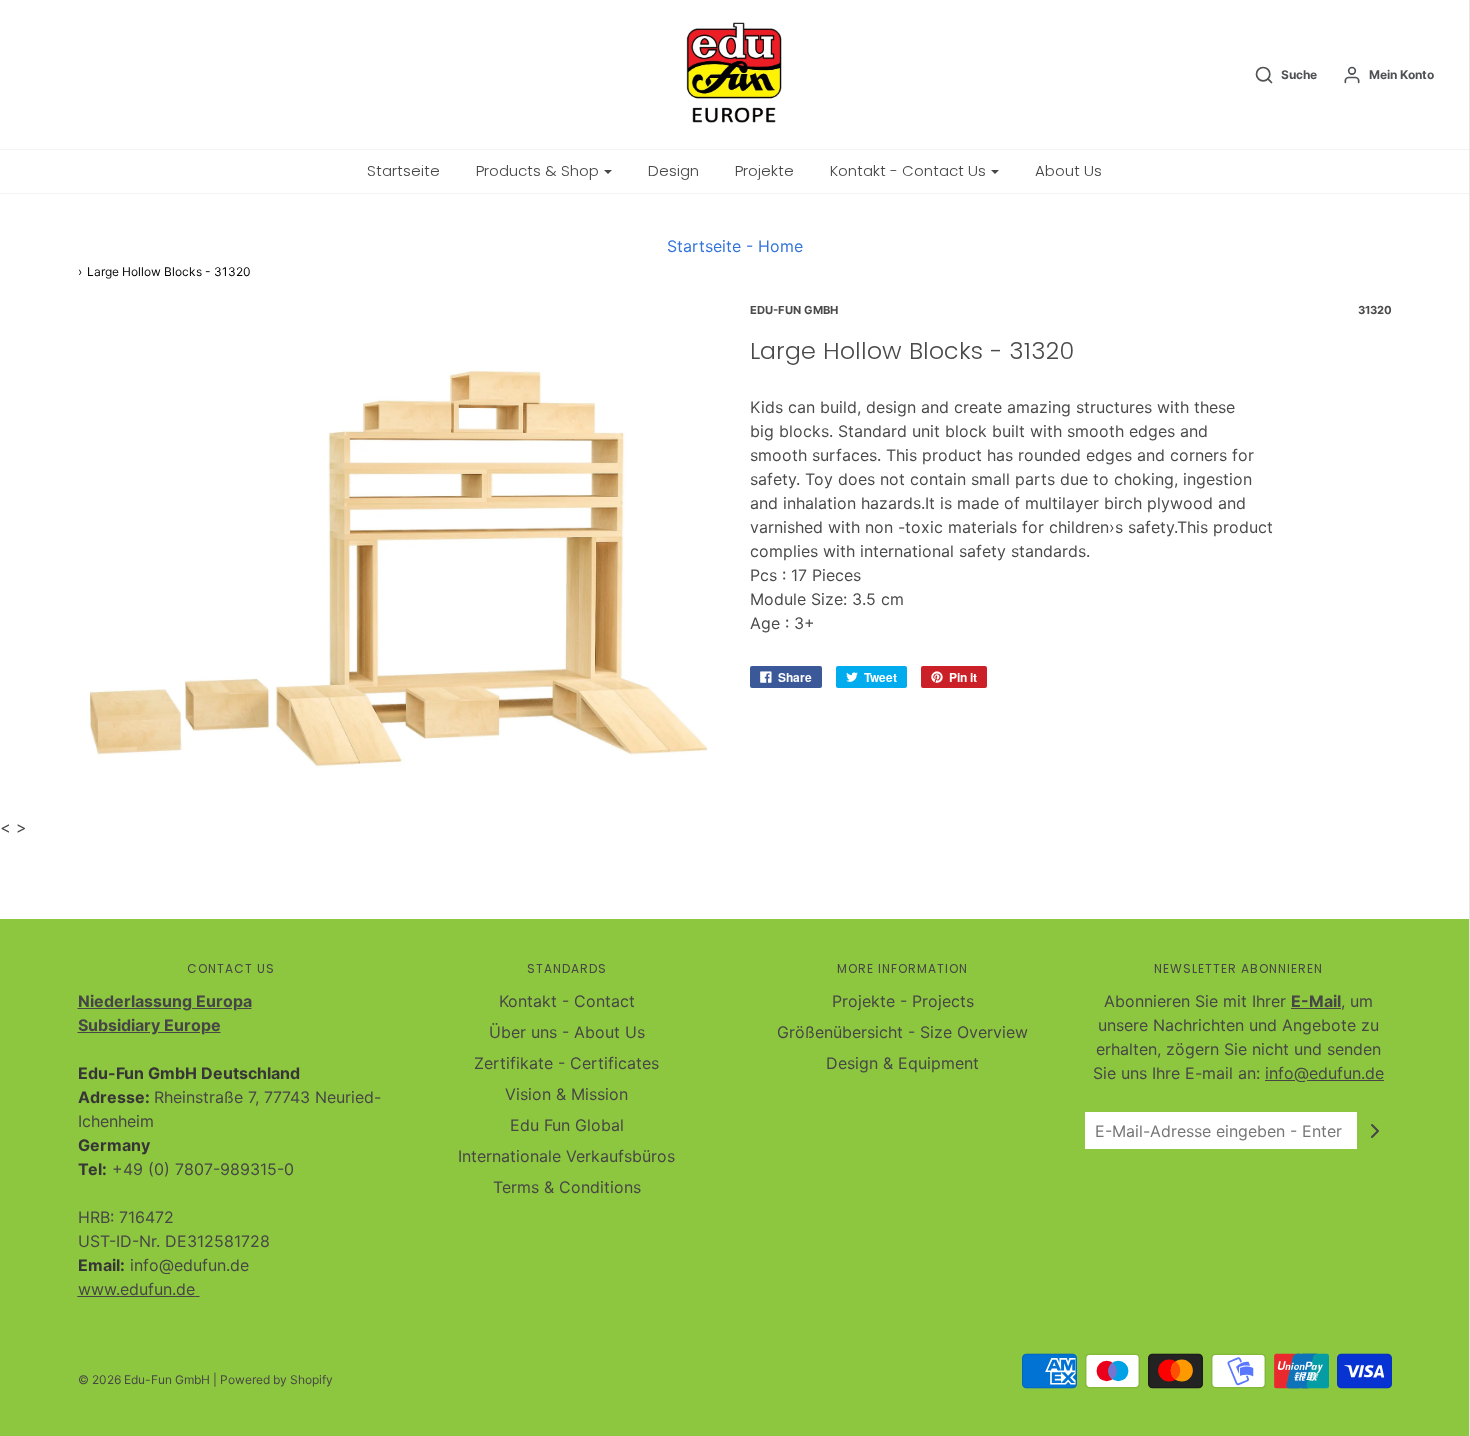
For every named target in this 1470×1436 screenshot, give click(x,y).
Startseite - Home (735, 246)
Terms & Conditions (567, 1187)
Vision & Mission (566, 1094)
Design (673, 170)
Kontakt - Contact (567, 1001)
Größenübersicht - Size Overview (902, 1032)
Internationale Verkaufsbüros (566, 1156)
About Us (1068, 170)
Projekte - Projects (903, 1001)
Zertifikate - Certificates (566, 1063)
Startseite (403, 170)
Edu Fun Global (567, 1125)
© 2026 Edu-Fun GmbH (144, 1379)
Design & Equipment (902, 1063)
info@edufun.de (1324, 1073)
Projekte (764, 170)
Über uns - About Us (567, 1032)
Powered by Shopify (276, 1379)
